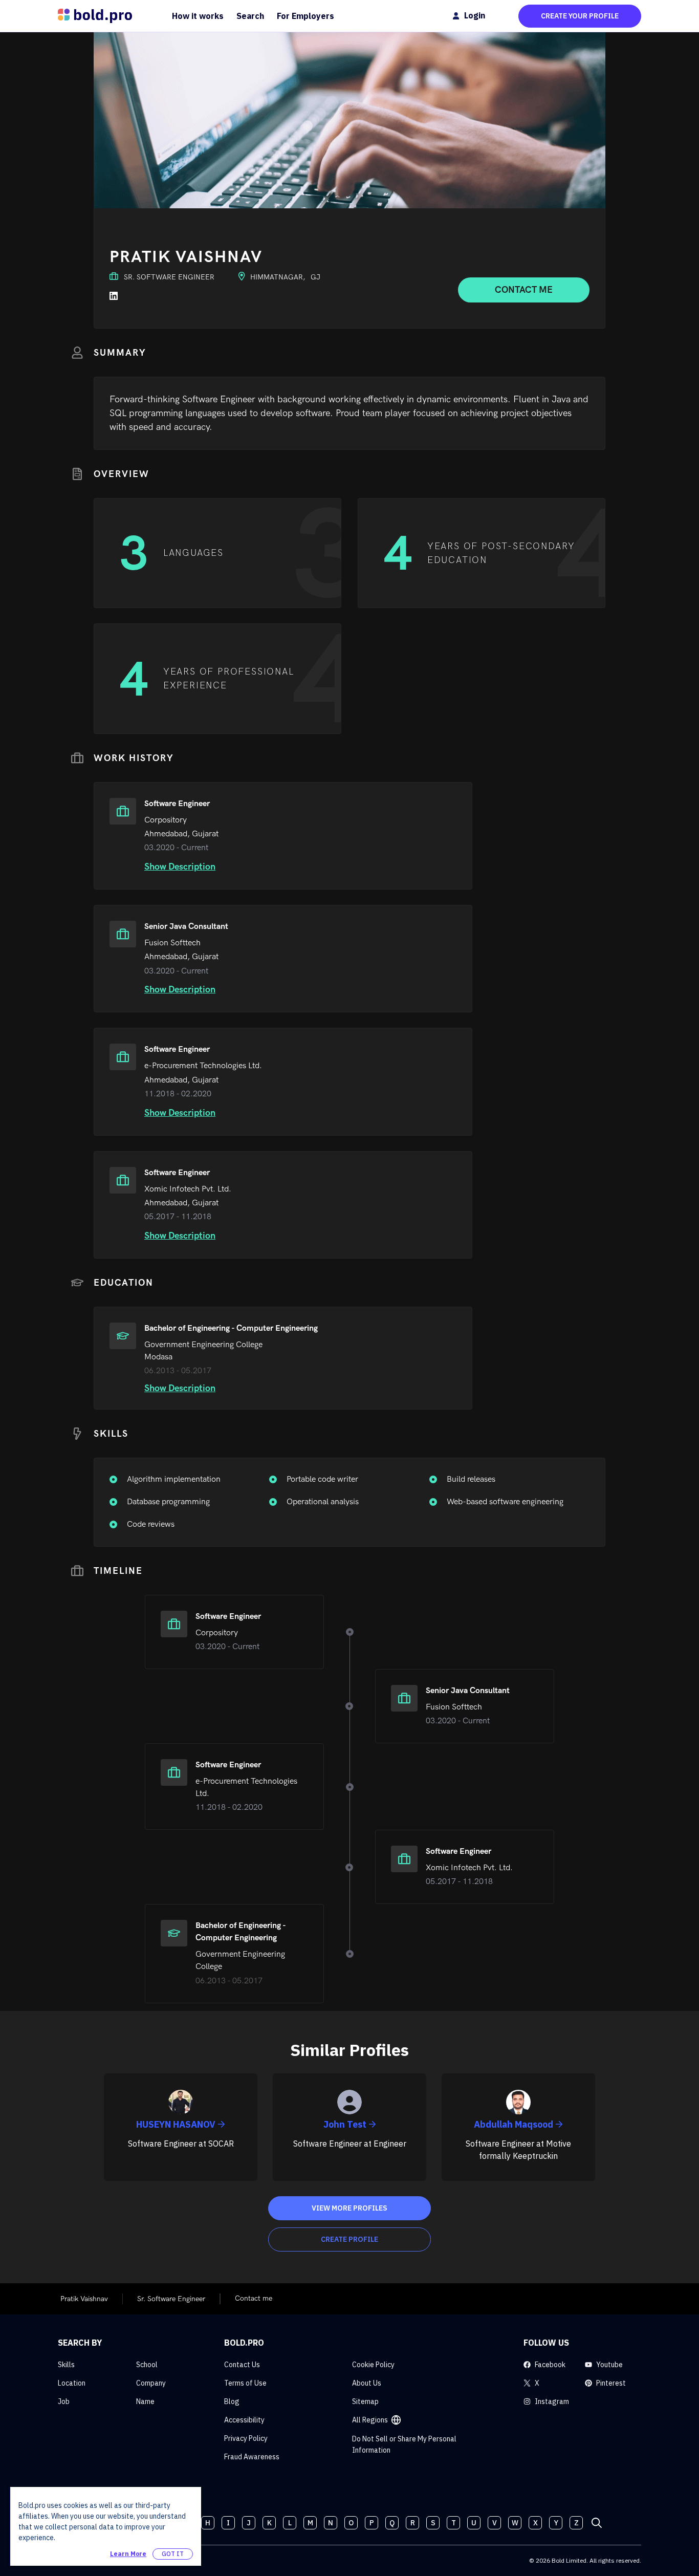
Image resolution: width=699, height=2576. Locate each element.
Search (250, 16)
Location (72, 2383)
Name (145, 2401)
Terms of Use (245, 2383)
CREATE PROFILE (349, 2239)
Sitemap (365, 2401)
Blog (232, 2401)
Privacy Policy (246, 2438)
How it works (198, 16)
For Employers (305, 16)
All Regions (370, 2420)
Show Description (180, 867)
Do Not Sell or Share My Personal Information (404, 2444)
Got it (173, 2554)
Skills (66, 2365)
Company (151, 2383)
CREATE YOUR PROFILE (580, 16)
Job (64, 2401)
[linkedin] (114, 296)
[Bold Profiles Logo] (95, 16)
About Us (367, 2383)
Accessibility (244, 2420)
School (147, 2365)
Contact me (524, 290)
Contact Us (242, 2365)
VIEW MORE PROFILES (349, 2208)
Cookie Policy (373, 2365)
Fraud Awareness (252, 2457)
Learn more (128, 2554)
